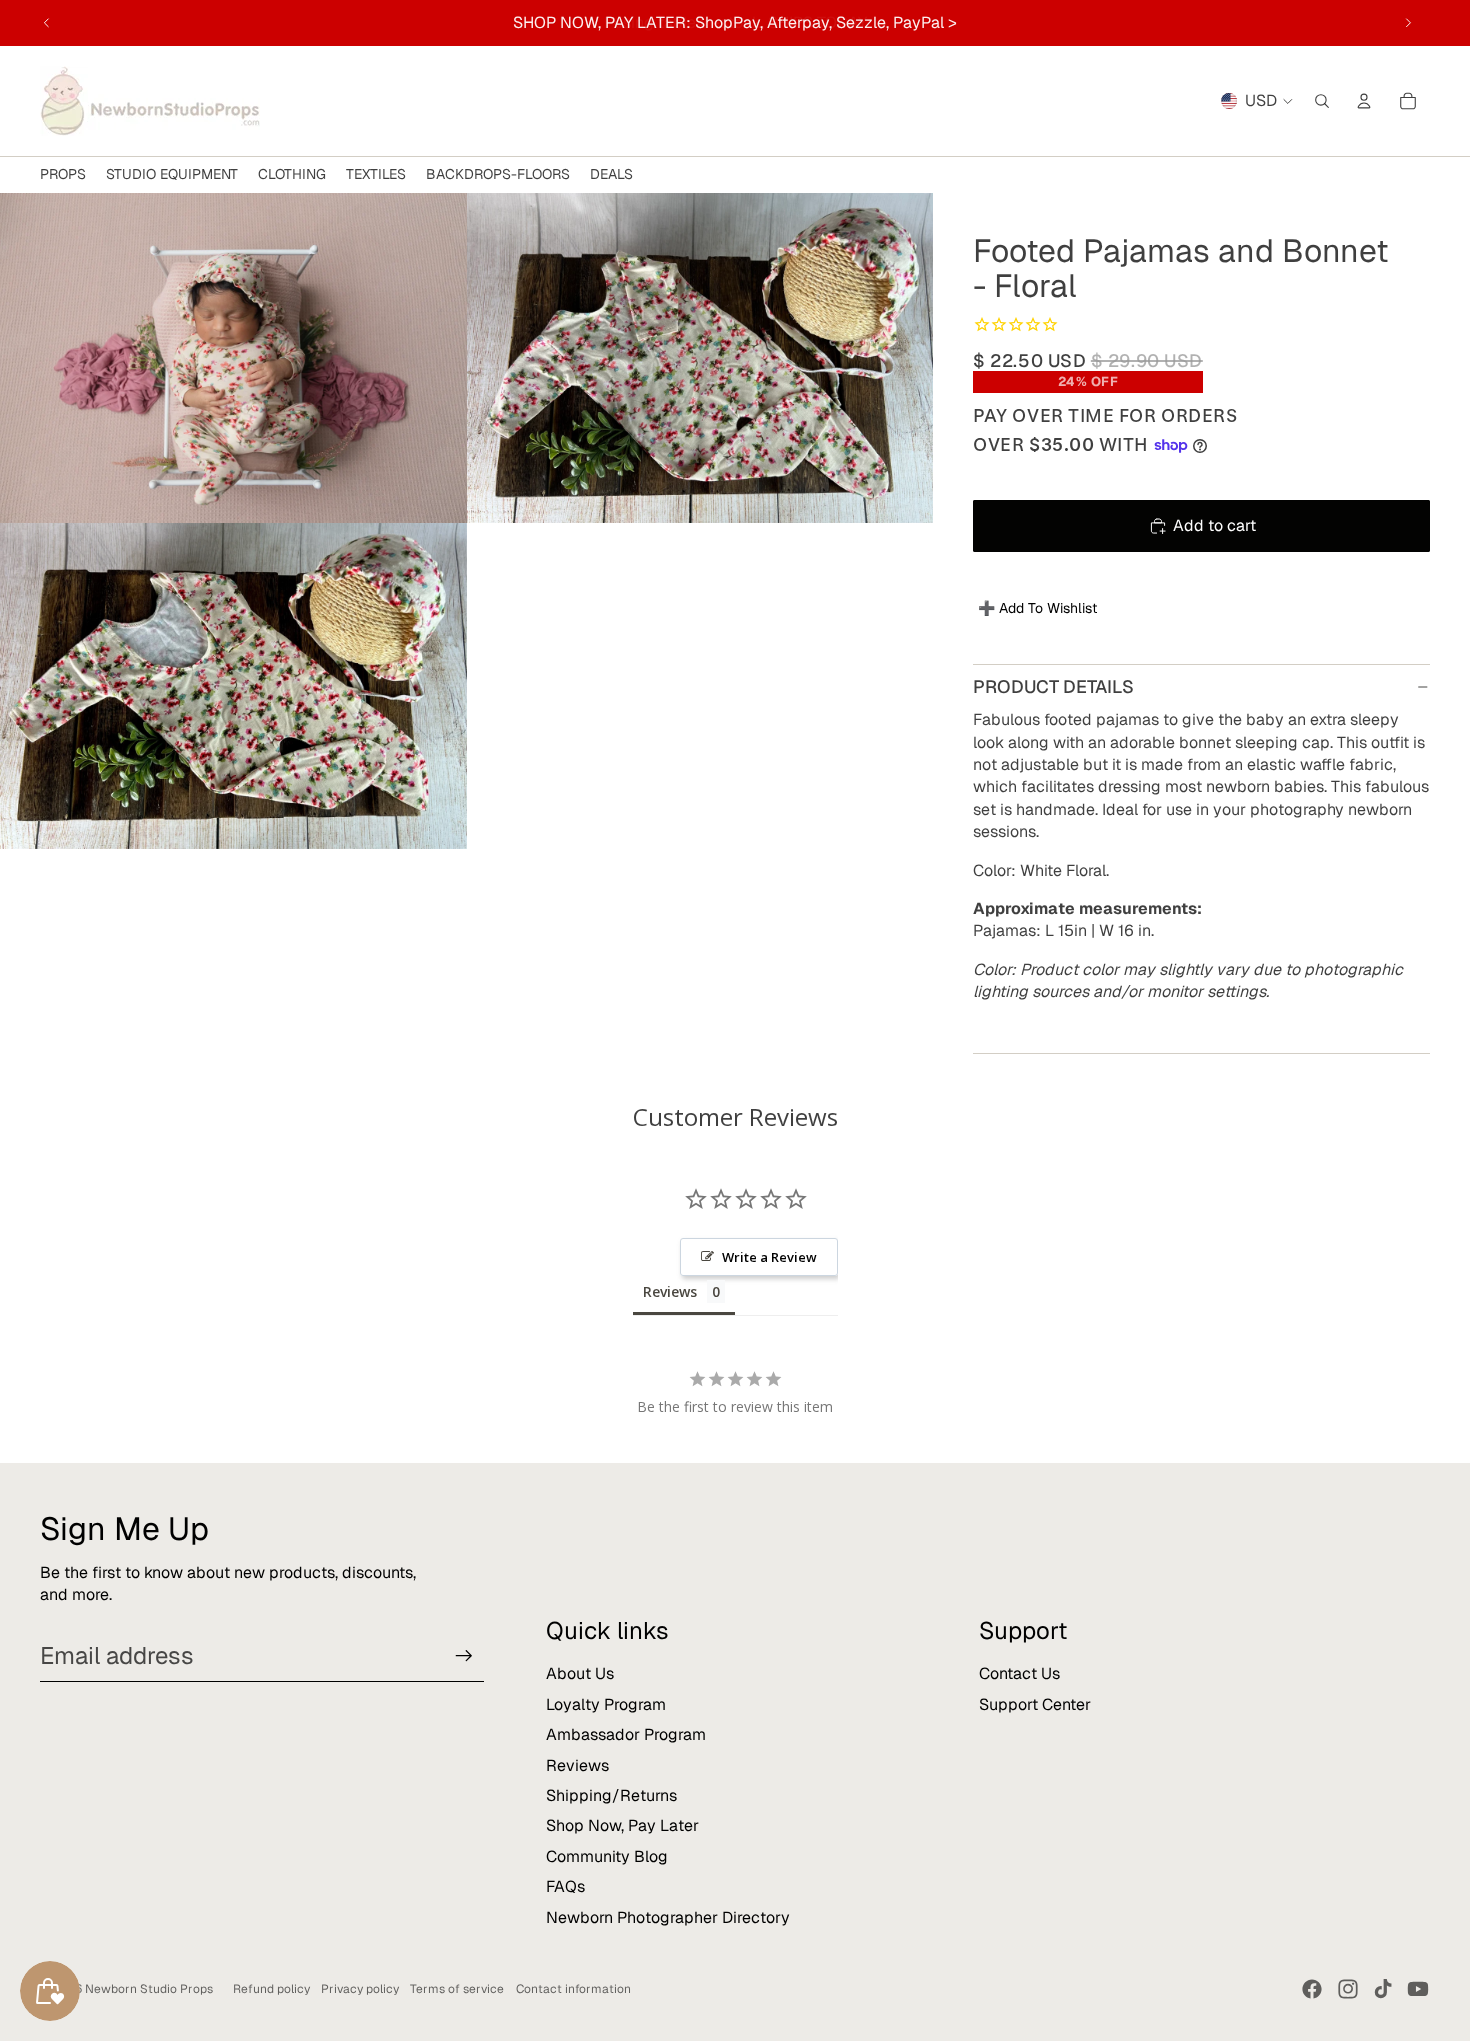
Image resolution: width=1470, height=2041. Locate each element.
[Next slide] (1408, 23)
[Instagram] (1348, 1989)
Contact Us (1019, 1673)
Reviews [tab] (670, 1291)
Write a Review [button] (769, 1257)
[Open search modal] (1322, 101)
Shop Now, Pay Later (622, 1825)
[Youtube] (1418, 1989)
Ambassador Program (626, 1734)
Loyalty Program (606, 1704)
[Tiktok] (1383, 1989)
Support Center (1035, 1704)
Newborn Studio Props (149, 1989)
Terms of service (457, 1989)
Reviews (577, 1765)
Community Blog (607, 1856)
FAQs (565, 1886)
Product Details (1053, 686)
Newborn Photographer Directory (668, 1917)
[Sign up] (464, 1656)
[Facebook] (1312, 1989)
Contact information (573, 1989)
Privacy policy (360, 1989)
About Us (580, 1673)
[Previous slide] (47, 23)
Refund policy (271, 1989)
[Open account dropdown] (1364, 101)
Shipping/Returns (611, 1795)
